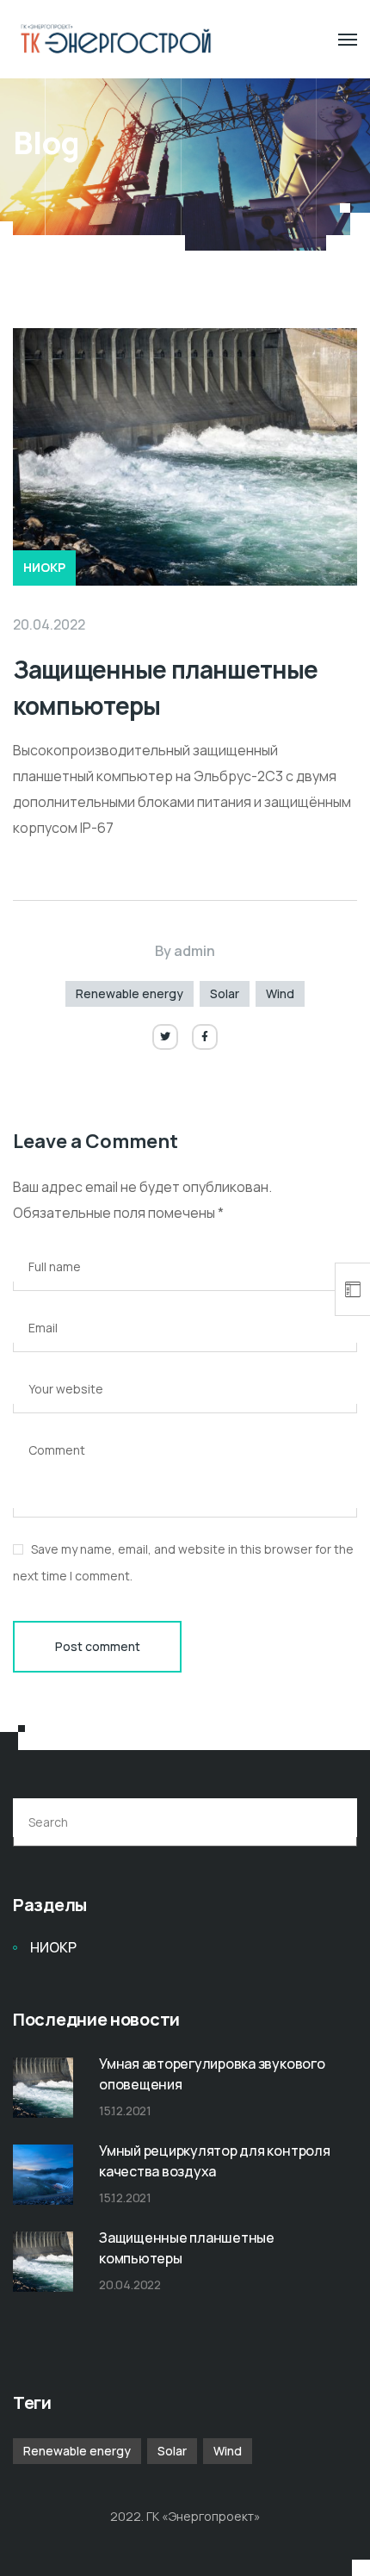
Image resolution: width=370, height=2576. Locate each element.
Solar (225, 993)
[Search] (334, 1822)
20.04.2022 (49, 624)
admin (194, 951)
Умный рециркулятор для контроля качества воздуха (215, 2161)
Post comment (98, 1646)
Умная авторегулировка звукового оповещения (212, 2074)
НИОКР (44, 567)
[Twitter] (165, 1037)
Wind (280, 993)
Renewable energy (129, 993)
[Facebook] (205, 1037)
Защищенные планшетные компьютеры (187, 2248)
